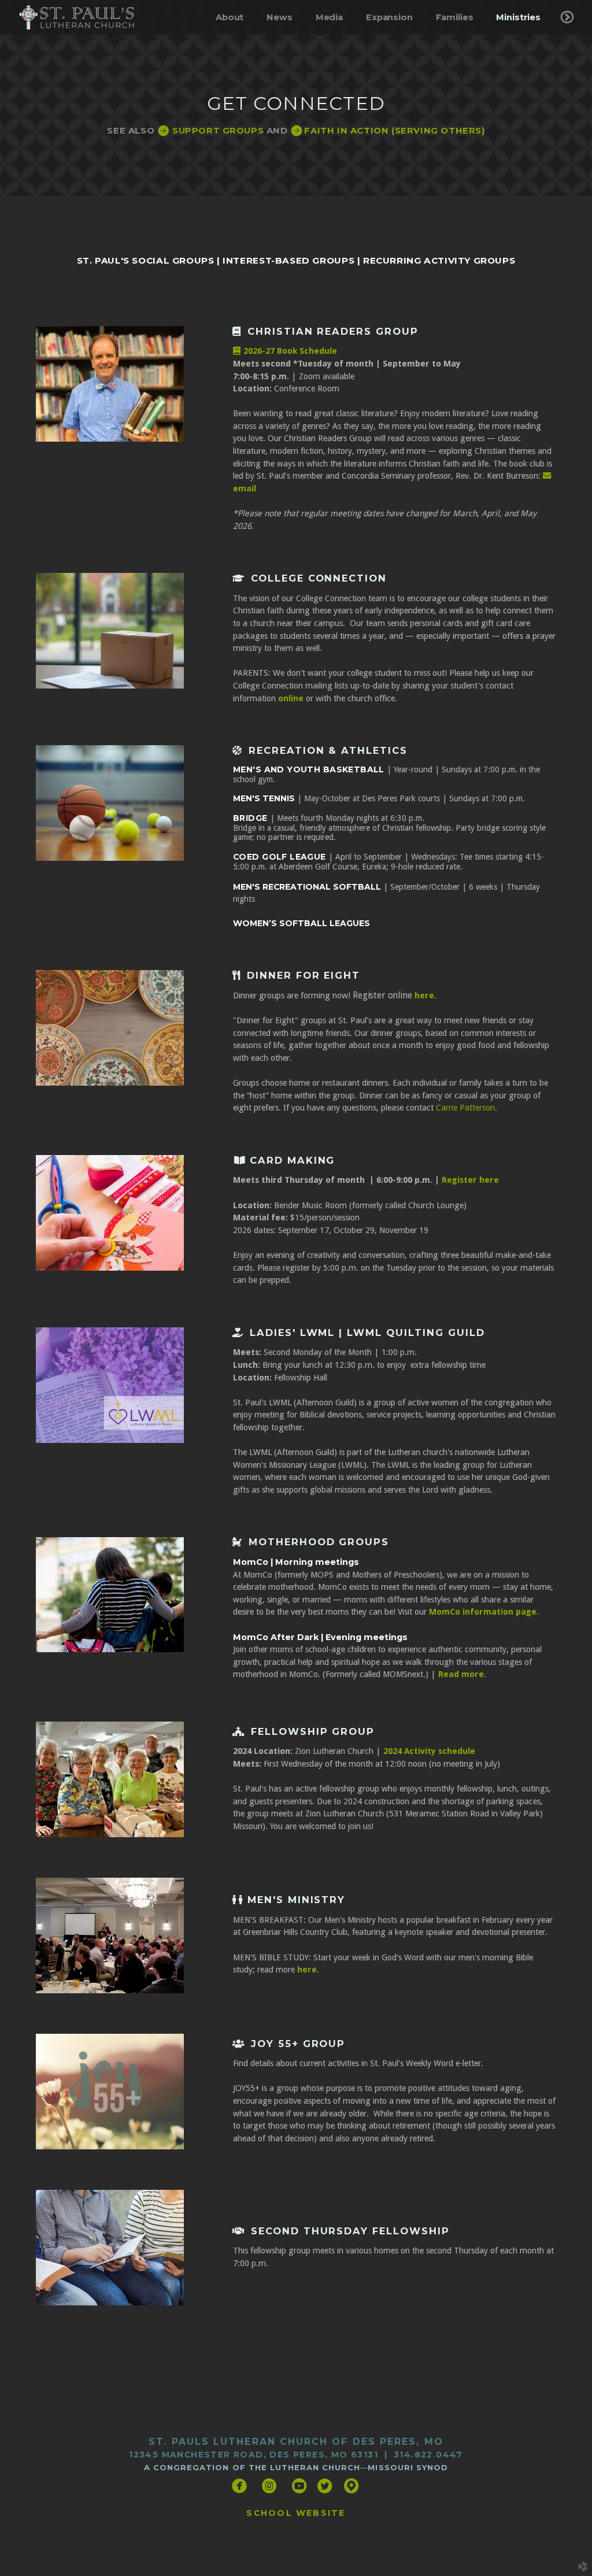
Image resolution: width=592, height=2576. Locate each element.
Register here (470, 1180)
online (291, 698)
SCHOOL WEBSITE (296, 2513)
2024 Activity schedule (428, 1751)
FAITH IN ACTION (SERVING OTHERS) (387, 131)
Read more (461, 1674)
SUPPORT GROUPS (210, 131)
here (424, 995)
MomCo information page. (484, 1612)
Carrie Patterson (465, 1108)
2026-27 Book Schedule (285, 351)
